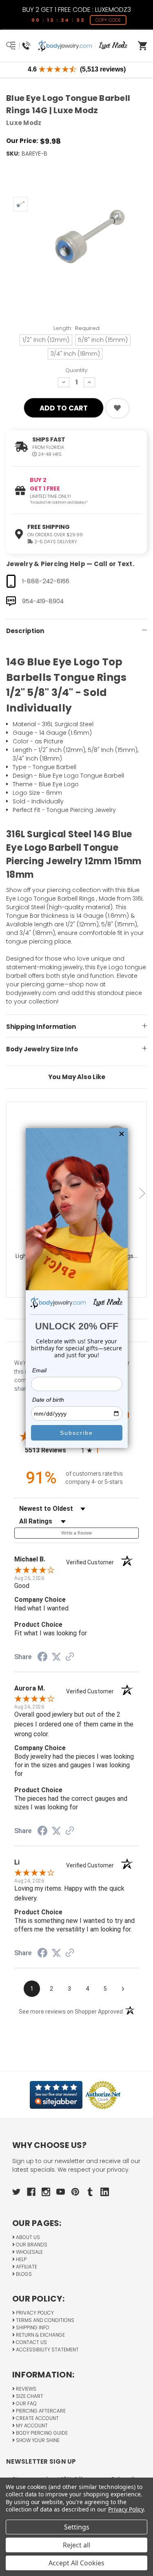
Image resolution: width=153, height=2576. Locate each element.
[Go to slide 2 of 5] (143, 1193)
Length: (77, 328)
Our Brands (31, 2245)
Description (25, 631)
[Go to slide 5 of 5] (10, 1193)
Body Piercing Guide (41, 2433)
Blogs (23, 2274)
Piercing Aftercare (40, 2411)
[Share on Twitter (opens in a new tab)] (56, 1657)
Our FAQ (26, 2403)
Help (21, 2259)
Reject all (76, 2545)
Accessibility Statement (47, 2350)
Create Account (37, 2418)
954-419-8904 (43, 601)
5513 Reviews (51, 1450)
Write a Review (77, 1533)
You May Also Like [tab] (77, 1077)
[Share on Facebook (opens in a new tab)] (42, 1658)
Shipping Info (32, 2327)
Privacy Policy (34, 2313)
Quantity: (77, 370)
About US (27, 2237)
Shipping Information (41, 1027)
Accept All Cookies (76, 2563)
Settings (77, 2527)
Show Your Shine (37, 2440)
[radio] (110, 1450)
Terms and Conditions (44, 2320)
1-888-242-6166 (46, 581)
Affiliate (26, 2267)
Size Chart (29, 2396)
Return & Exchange (40, 2335)
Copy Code (108, 20)
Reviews (25, 2389)
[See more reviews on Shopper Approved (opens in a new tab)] (70, 1657)
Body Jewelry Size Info (42, 1049)
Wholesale (29, 2252)
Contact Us (31, 2342)
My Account (31, 2425)
